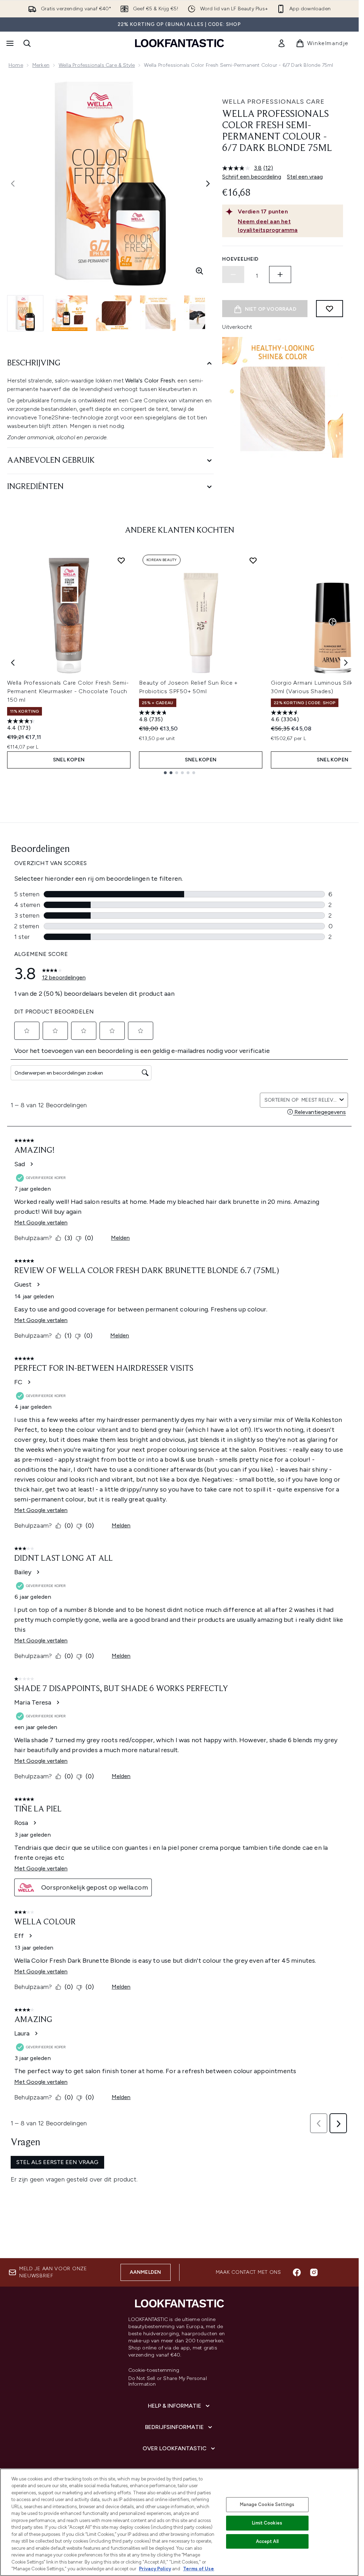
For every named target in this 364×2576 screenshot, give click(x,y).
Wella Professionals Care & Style (97, 65)
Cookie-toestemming (154, 2370)
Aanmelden (146, 2272)
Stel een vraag (305, 177)
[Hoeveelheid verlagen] (233, 275)
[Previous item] (13, 663)
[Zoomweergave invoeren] (199, 271)
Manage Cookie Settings (267, 2504)
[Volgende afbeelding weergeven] (208, 184)
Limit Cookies (267, 2523)
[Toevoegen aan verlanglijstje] (330, 309)
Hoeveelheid (240, 259)
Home (16, 65)
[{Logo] (180, 43)
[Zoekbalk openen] (27, 43)
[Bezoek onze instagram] (314, 2272)
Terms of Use (199, 2569)
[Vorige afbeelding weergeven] (13, 184)
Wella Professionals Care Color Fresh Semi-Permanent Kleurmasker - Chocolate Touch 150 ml (68, 691)
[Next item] (346, 663)
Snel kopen (69, 760)
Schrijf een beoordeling (252, 177)
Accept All (267, 2541)
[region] (179, 2522)
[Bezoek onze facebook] (297, 2272)
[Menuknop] (9, 43)
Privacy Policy (155, 2569)
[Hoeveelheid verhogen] (280, 275)
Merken (41, 65)
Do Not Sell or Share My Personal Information (168, 2381)
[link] (282, 43)
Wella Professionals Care (273, 102)
